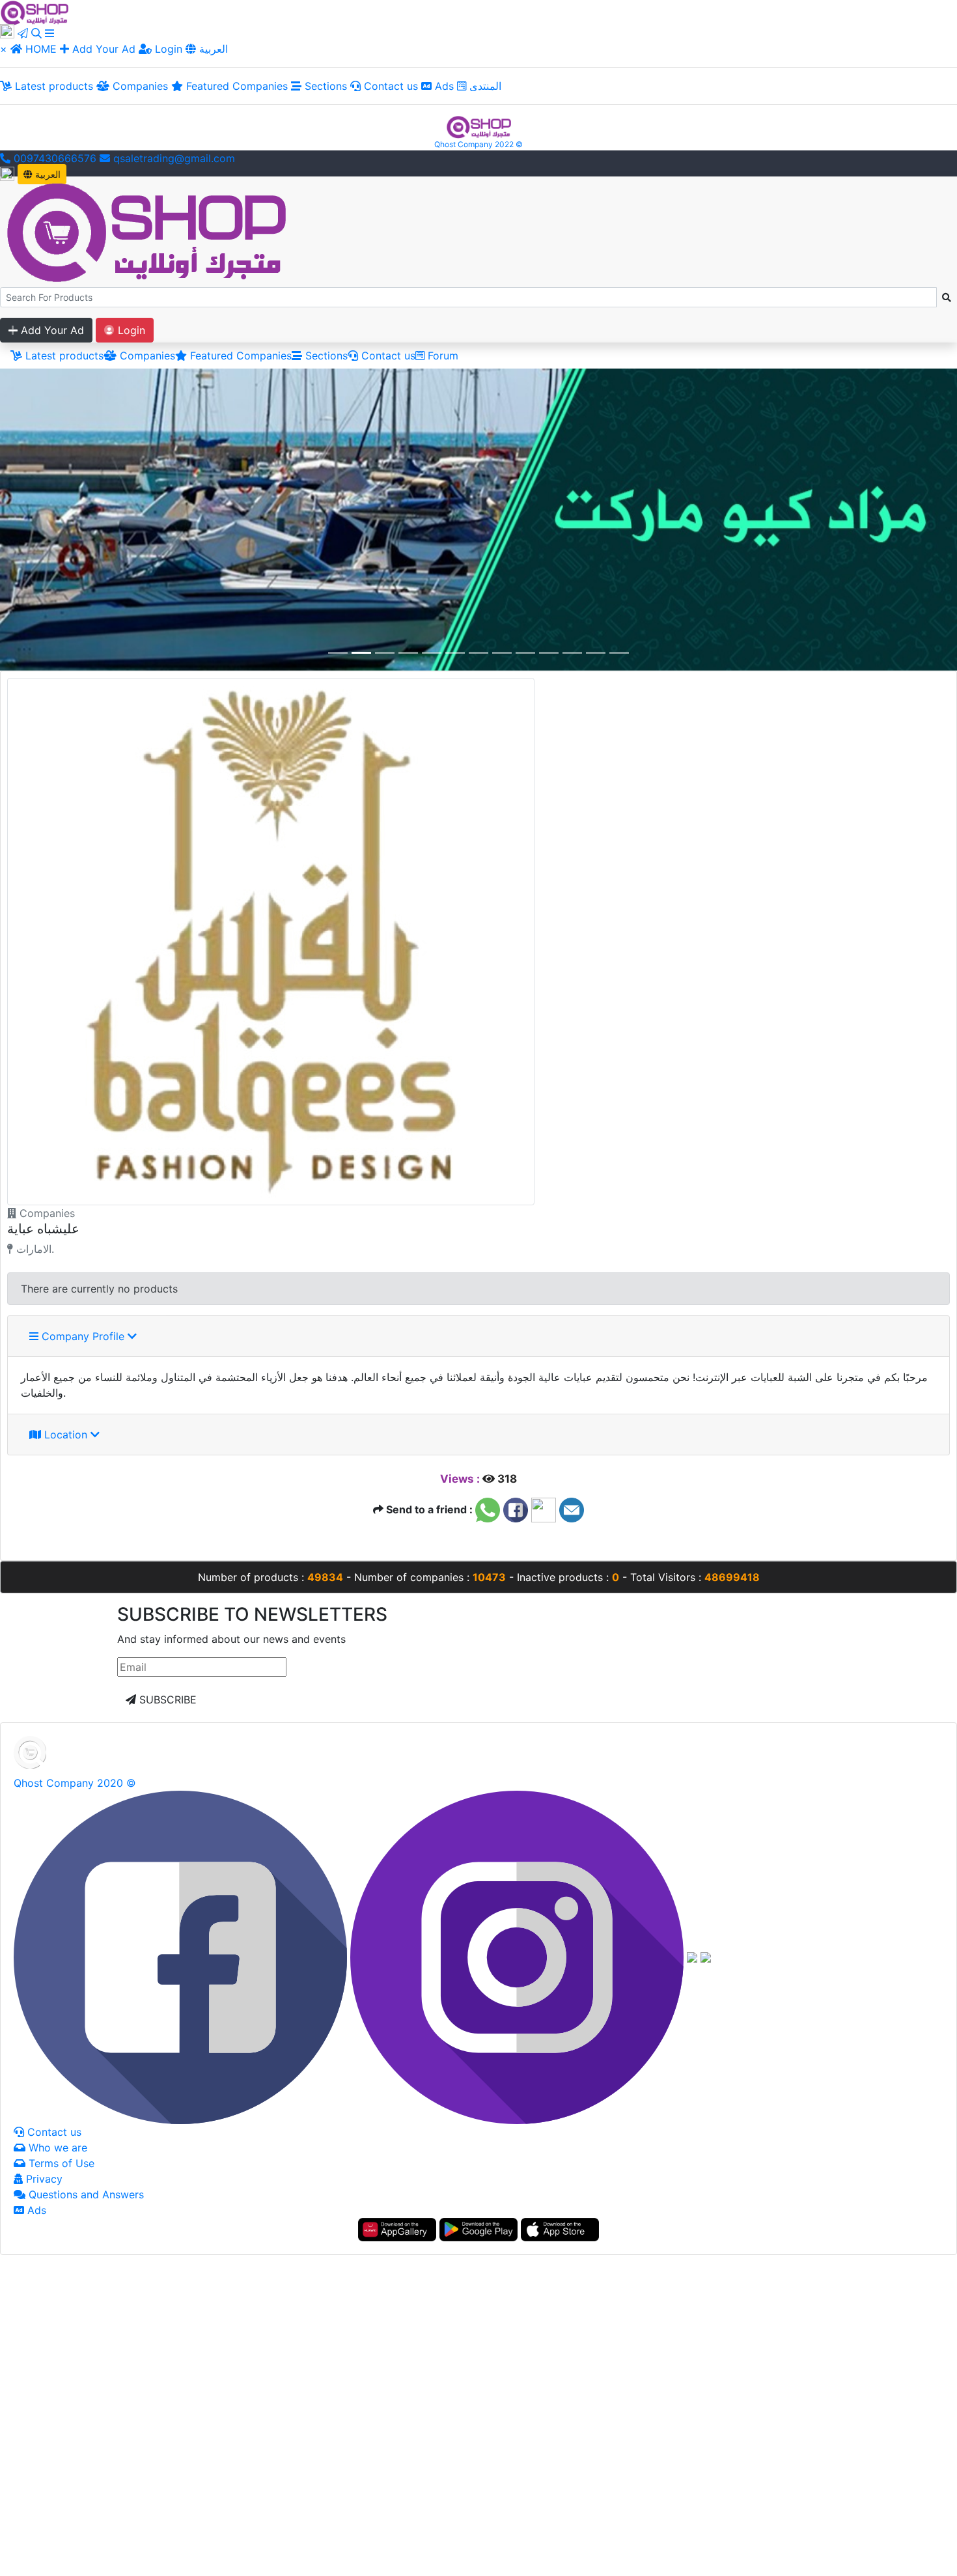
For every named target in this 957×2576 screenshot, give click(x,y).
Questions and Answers (85, 2194)
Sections (324, 86)
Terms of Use (60, 2163)
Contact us (389, 86)
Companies (139, 86)
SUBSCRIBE (166, 1700)
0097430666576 (53, 158)
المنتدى (484, 86)
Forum (441, 356)
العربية (212, 49)
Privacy (43, 2179)
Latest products (52, 86)
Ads (443, 86)
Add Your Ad (104, 49)
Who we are (56, 2148)
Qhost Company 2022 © (478, 144)
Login (167, 49)
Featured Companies (235, 86)
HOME (41, 49)
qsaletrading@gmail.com (174, 158)
